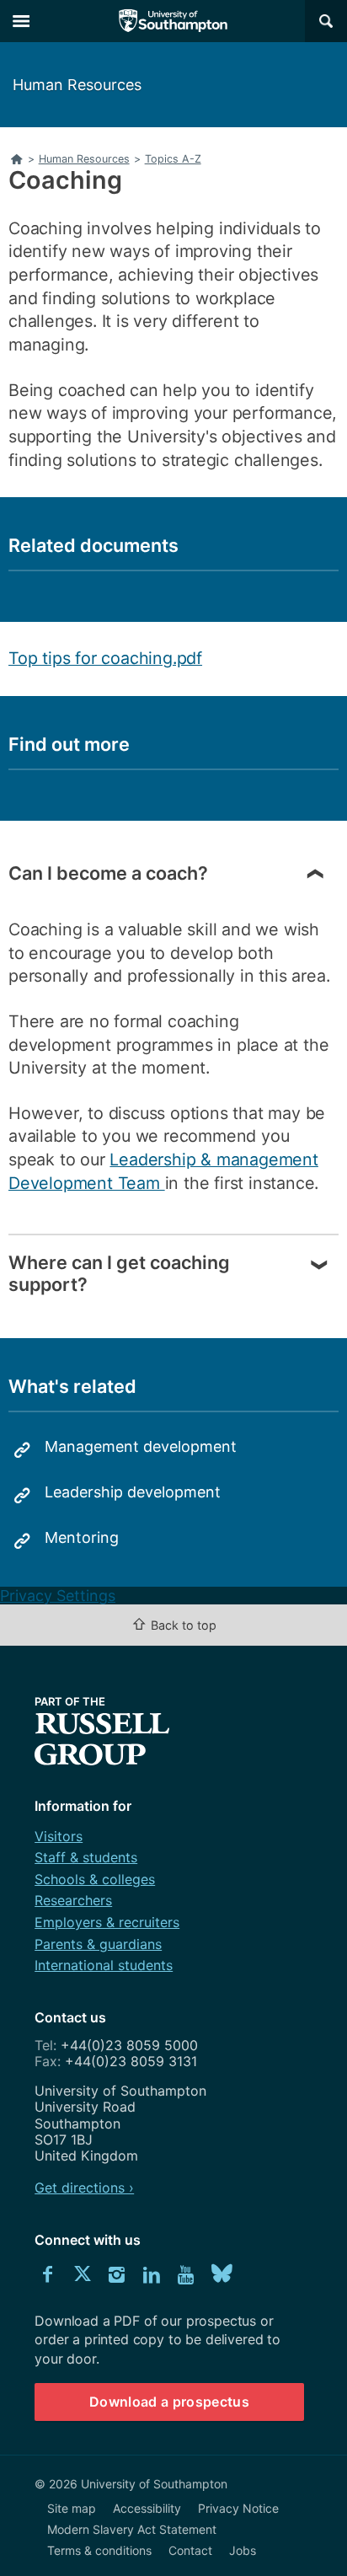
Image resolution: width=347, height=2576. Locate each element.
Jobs (243, 2550)
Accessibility (147, 2508)
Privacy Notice (238, 2508)
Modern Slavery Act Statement (132, 2529)
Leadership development (133, 1492)
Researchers (73, 1900)
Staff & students (86, 1857)
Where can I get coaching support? (119, 1273)
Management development (141, 1446)
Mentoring (82, 1537)
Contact (190, 2550)
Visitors (59, 1836)
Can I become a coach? (108, 873)
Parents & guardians (98, 1944)
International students (104, 1965)
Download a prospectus (169, 2402)
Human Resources (77, 85)
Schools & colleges (95, 1879)
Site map (72, 2508)
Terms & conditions (99, 2550)
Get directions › (84, 2188)
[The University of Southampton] (173, 21)
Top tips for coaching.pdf (105, 658)
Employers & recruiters (107, 1922)
